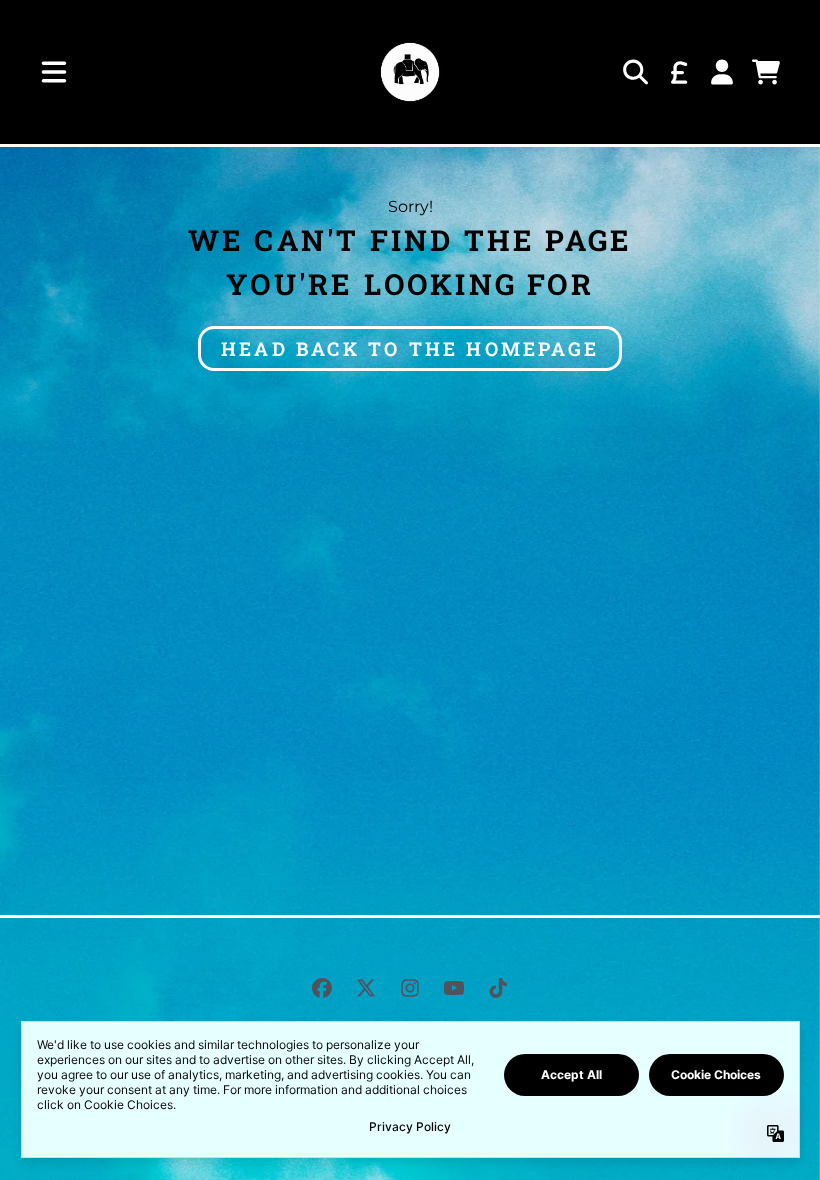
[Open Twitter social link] (366, 988)
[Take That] (410, 72)
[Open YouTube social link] (454, 988)
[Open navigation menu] (54, 72)
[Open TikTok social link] (498, 988)
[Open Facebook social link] (322, 988)
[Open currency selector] (678, 72)
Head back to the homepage (410, 348)
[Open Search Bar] (634, 72)
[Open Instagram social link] (410, 988)
